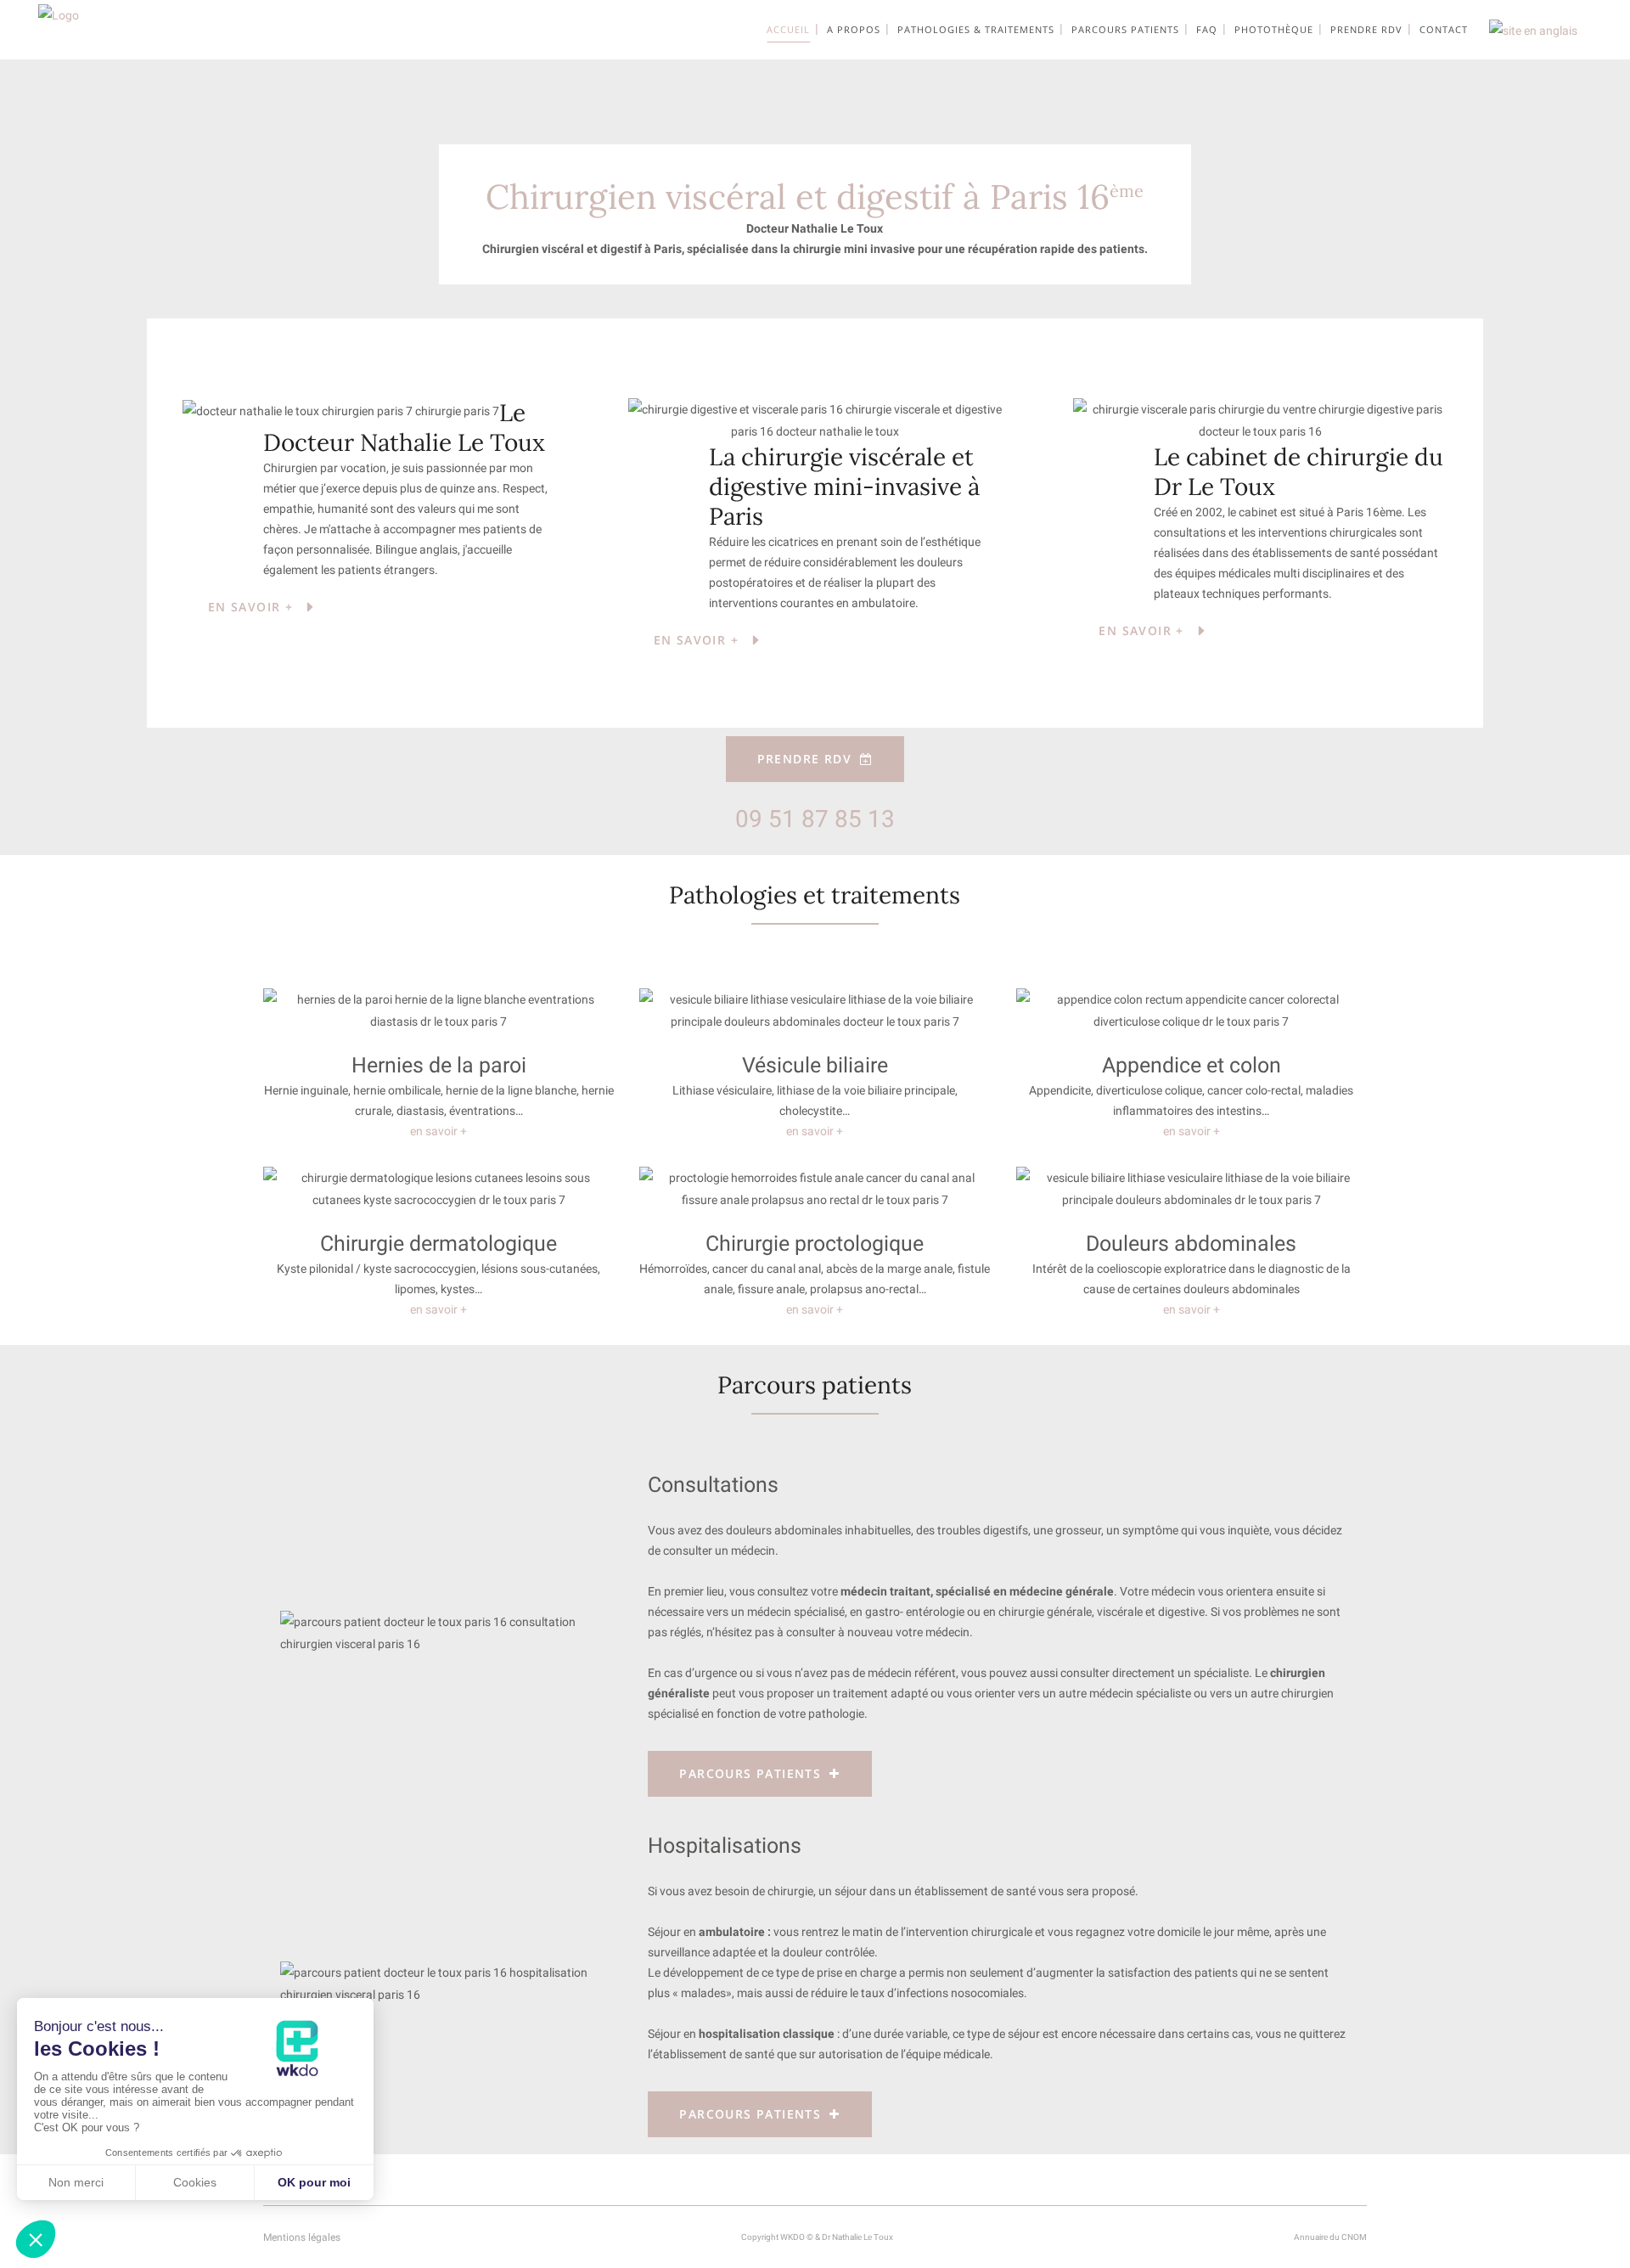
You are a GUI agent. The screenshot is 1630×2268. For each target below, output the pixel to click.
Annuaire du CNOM (1330, 2237)
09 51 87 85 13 (815, 819)
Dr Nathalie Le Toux (857, 2237)
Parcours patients (750, 1773)
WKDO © (797, 2237)
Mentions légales (302, 2237)
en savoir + (438, 1131)
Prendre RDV (804, 759)
